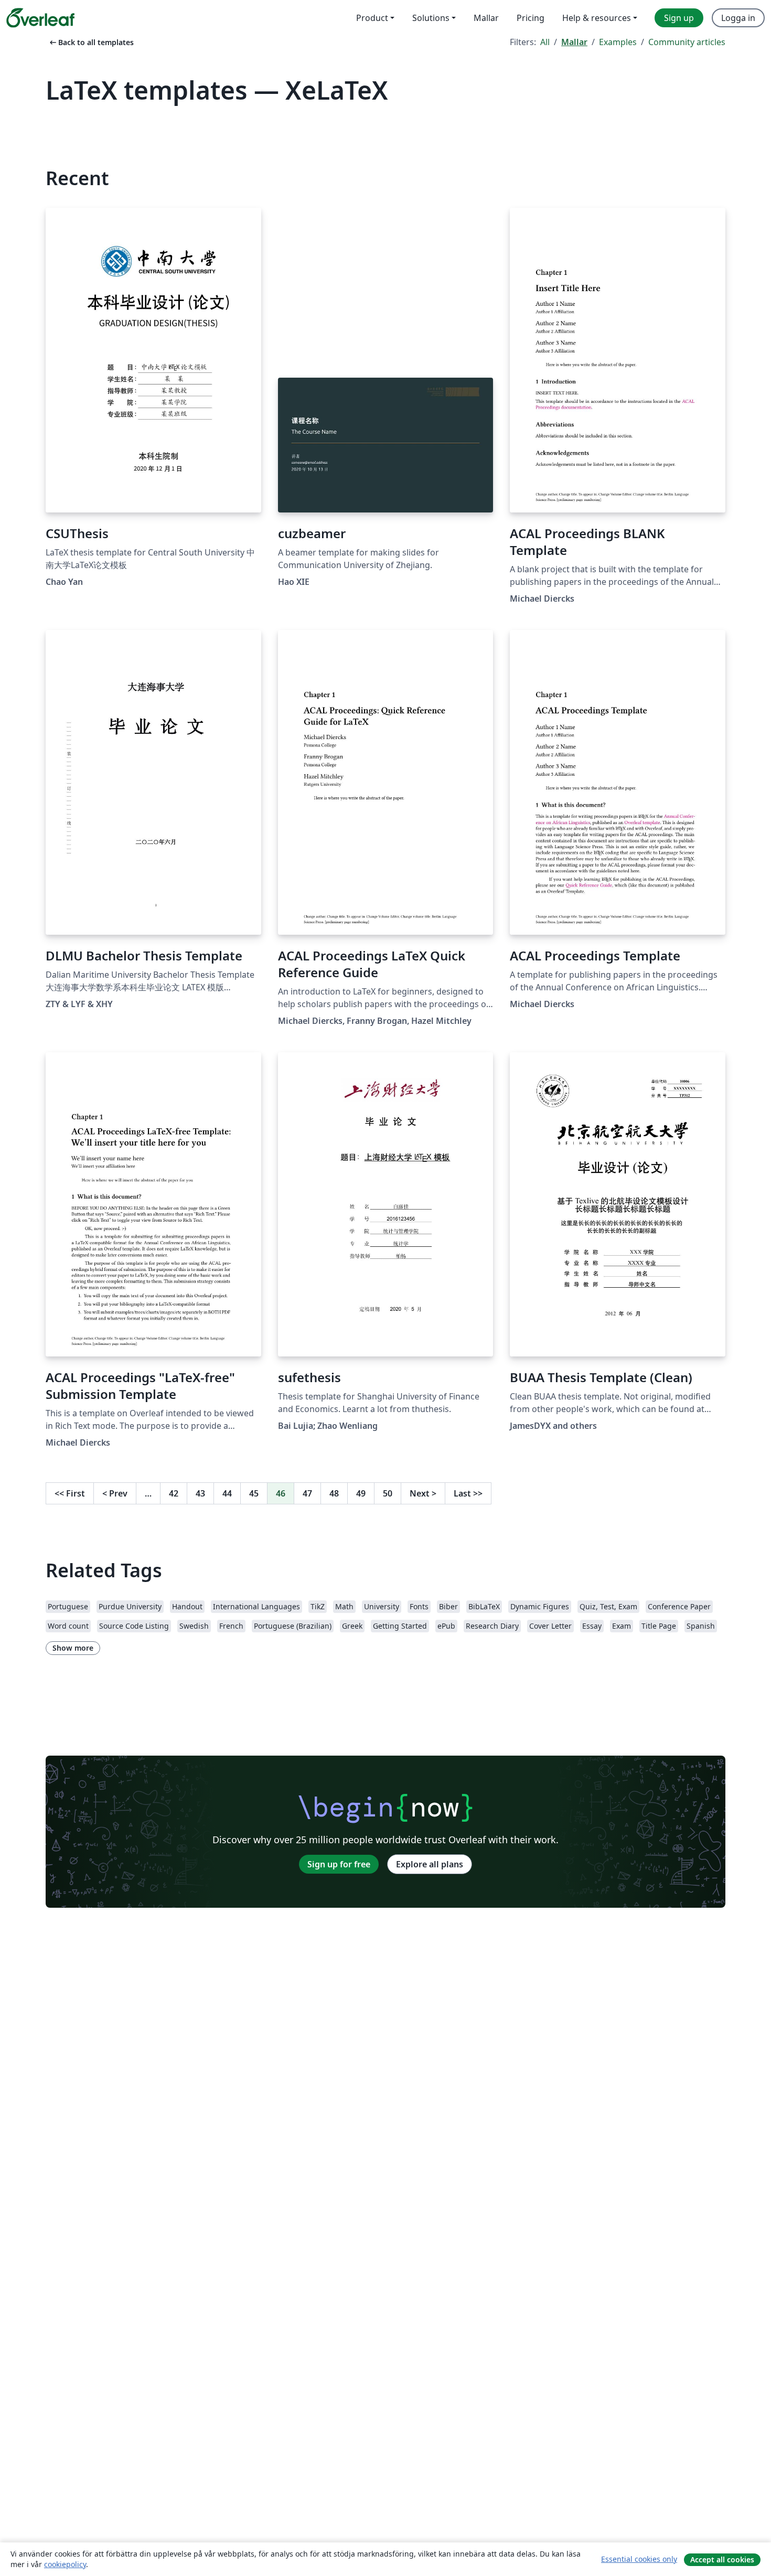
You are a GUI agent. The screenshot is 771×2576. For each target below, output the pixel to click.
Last (468, 1493)
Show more (73, 1648)
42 (174, 1493)
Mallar (574, 42)
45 (254, 1493)
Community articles (687, 42)
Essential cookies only (639, 2559)
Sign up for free (339, 1864)
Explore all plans (430, 1864)
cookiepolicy (65, 2564)
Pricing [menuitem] (531, 18)
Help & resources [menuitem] (597, 18)
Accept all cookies (722, 2559)
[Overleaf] (40, 18)
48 (334, 1493)
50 (388, 1493)
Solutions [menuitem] (431, 18)
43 (200, 1493)
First (70, 1493)
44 (227, 1493)
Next (423, 1493)
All (545, 42)
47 (307, 1493)
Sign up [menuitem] (679, 18)
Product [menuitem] (372, 18)
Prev (115, 1493)
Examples (618, 42)
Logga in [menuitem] (738, 18)
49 (361, 1493)
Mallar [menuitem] (486, 18)
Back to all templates (91, 42)
